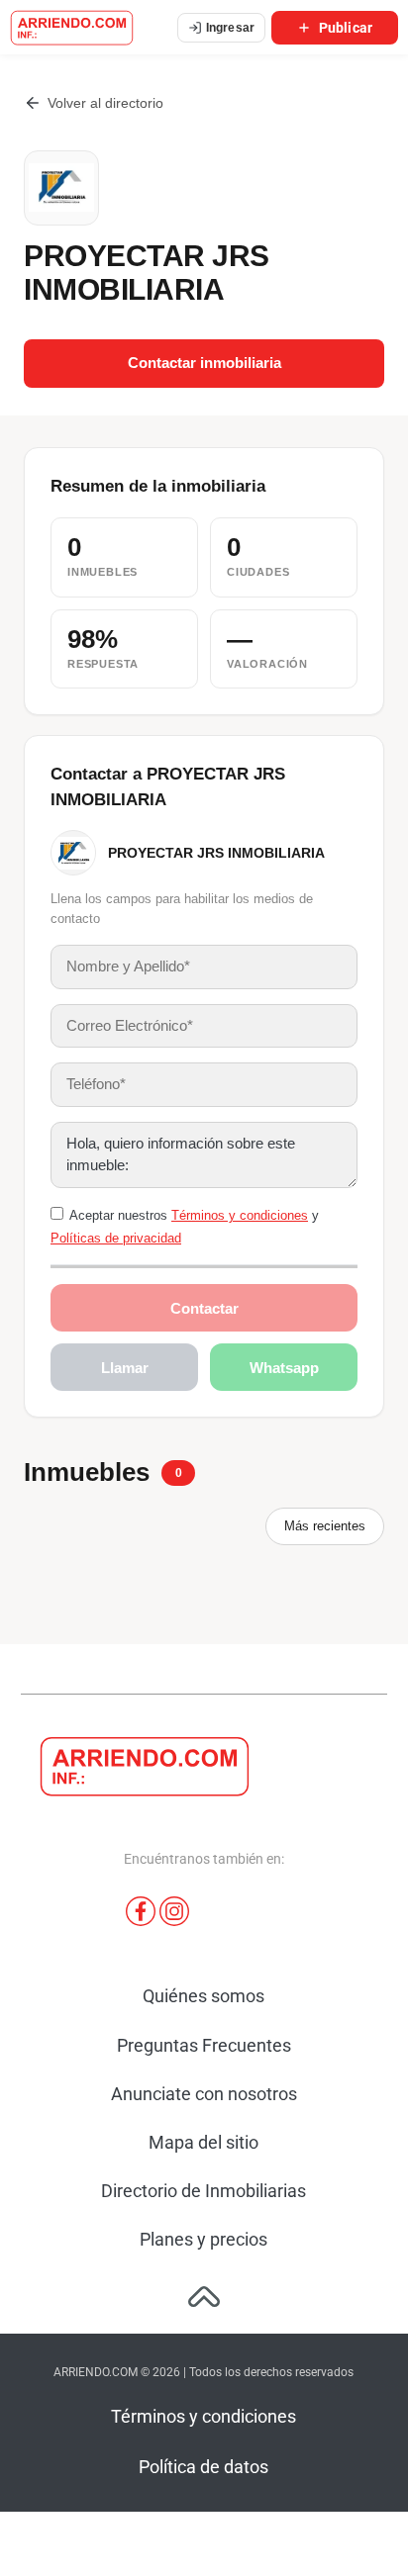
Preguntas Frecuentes (204, 2045)
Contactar (204, 1308)
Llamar (125, 1368)
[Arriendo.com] (72, 28)
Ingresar (230, 28)
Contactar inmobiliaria (204, 363)
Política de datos (204, 2467)
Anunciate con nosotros (204, 2094)
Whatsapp (284, 1368)
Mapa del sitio (204, 2142)
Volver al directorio (105, 103)
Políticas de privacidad (116, 1238)
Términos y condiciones (240, 1215)
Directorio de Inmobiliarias (204, 2191)
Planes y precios (204, 2239)
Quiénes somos (204, 1996)
